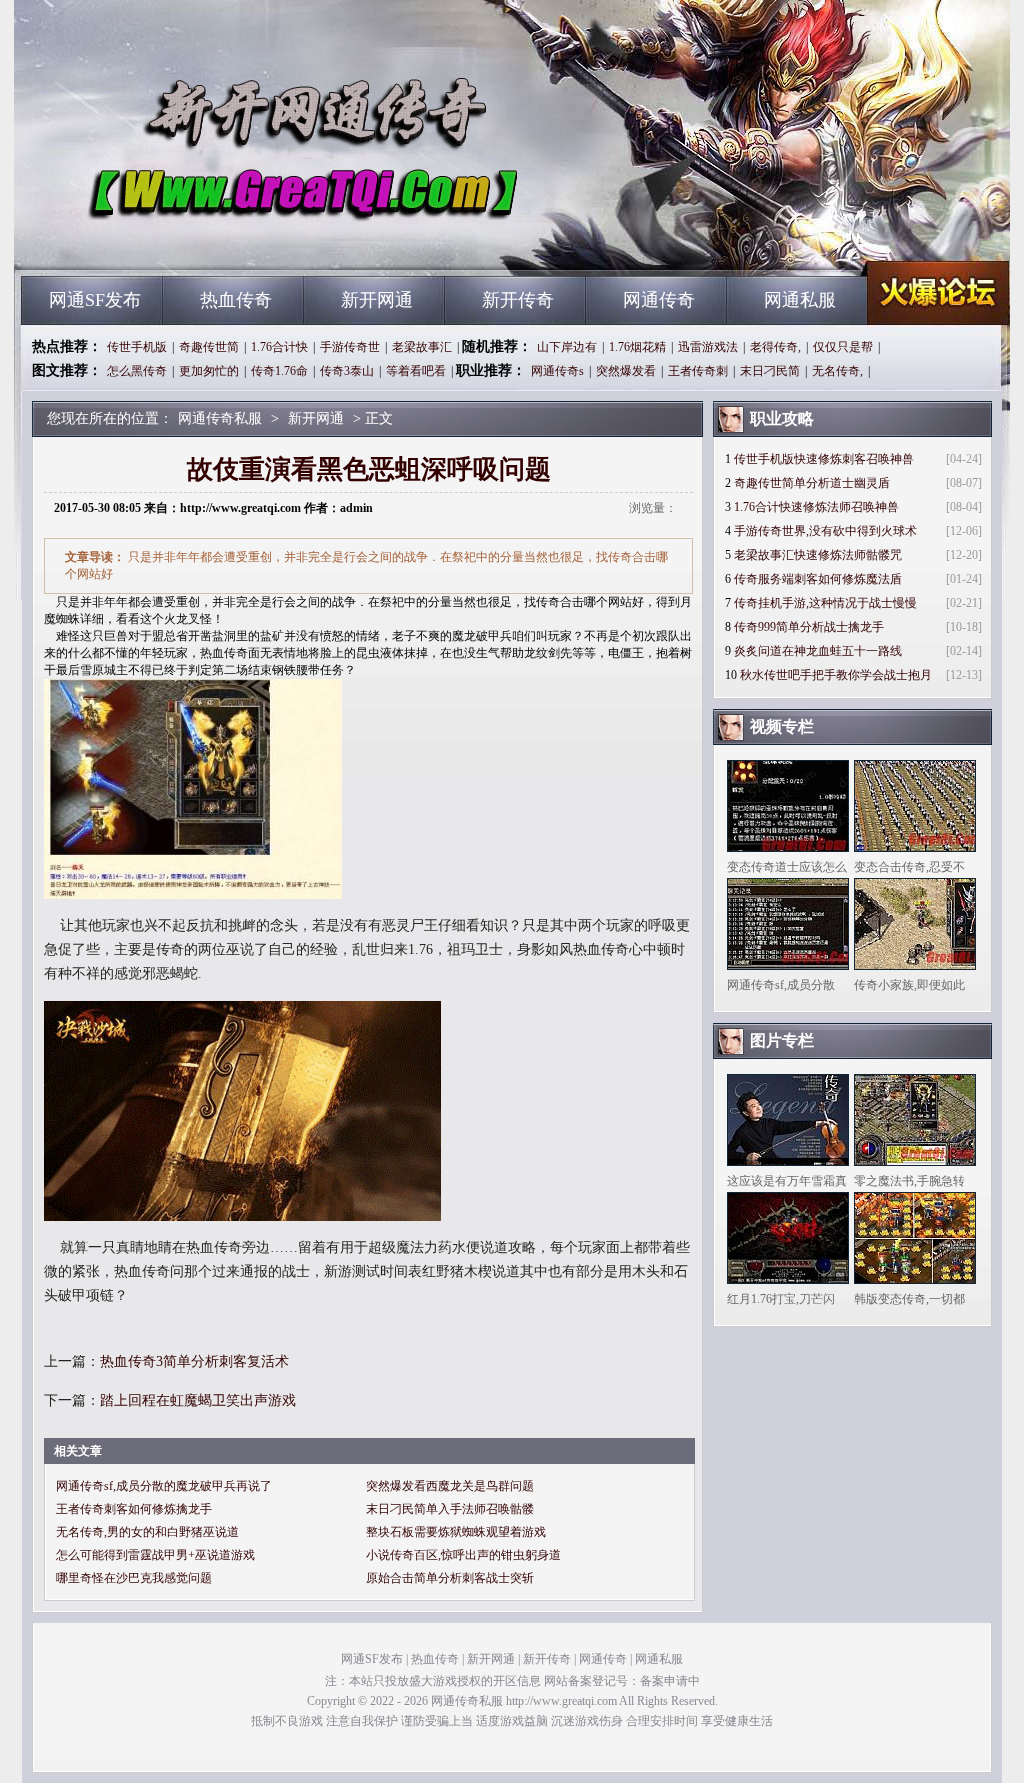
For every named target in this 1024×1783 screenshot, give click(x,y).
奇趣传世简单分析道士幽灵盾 (812, 483)
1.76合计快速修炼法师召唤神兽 (816, 507)
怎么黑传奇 (137, 371)
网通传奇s (557, 371)
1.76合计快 (279, 347)
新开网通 (377, 300)
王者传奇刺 (698, 371)
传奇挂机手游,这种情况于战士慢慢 (825, 603)
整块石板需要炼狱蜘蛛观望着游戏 (456, 1532)
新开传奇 (518, 300)
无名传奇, (837, 371)
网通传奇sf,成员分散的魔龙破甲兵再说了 (164, 1486)
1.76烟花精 (637, 347)
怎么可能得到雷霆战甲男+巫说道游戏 (155, 1555)
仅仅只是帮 (843, 347)
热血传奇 (236, 300)
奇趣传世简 (209, 347)
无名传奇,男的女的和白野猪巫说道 (147, 1532)
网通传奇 (659, 300)
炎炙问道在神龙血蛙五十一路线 (818, 651)
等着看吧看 (416, 371)
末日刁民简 (770, 371)
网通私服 (800, 300)
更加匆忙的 (209, 371)
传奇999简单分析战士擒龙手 (809, 627)
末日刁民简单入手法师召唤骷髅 (450, 1509)
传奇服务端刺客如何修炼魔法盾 (818, 579)
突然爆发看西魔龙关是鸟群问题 (450, 1486)
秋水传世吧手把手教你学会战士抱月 (836, 675)
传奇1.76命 (279, 371)
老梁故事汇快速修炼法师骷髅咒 (818, 555)
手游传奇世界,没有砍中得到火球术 (825, 531)
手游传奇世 (350, 347)
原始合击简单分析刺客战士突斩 (450, 1578)
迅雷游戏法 (708, 347)
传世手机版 (137, 347)
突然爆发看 (626, 371)
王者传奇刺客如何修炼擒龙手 (134, 1509)
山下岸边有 (567, 347)
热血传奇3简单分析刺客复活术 (194, 1361)
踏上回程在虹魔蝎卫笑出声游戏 (198, 1400)
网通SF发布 (95, 300)
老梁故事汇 (422, 347)
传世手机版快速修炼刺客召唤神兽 (824, 459)
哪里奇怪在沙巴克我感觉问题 (134, 1578)
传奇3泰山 (347, 371)
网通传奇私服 (213, 240)
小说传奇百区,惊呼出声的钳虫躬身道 (463, 1555)
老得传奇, (775, 347)
